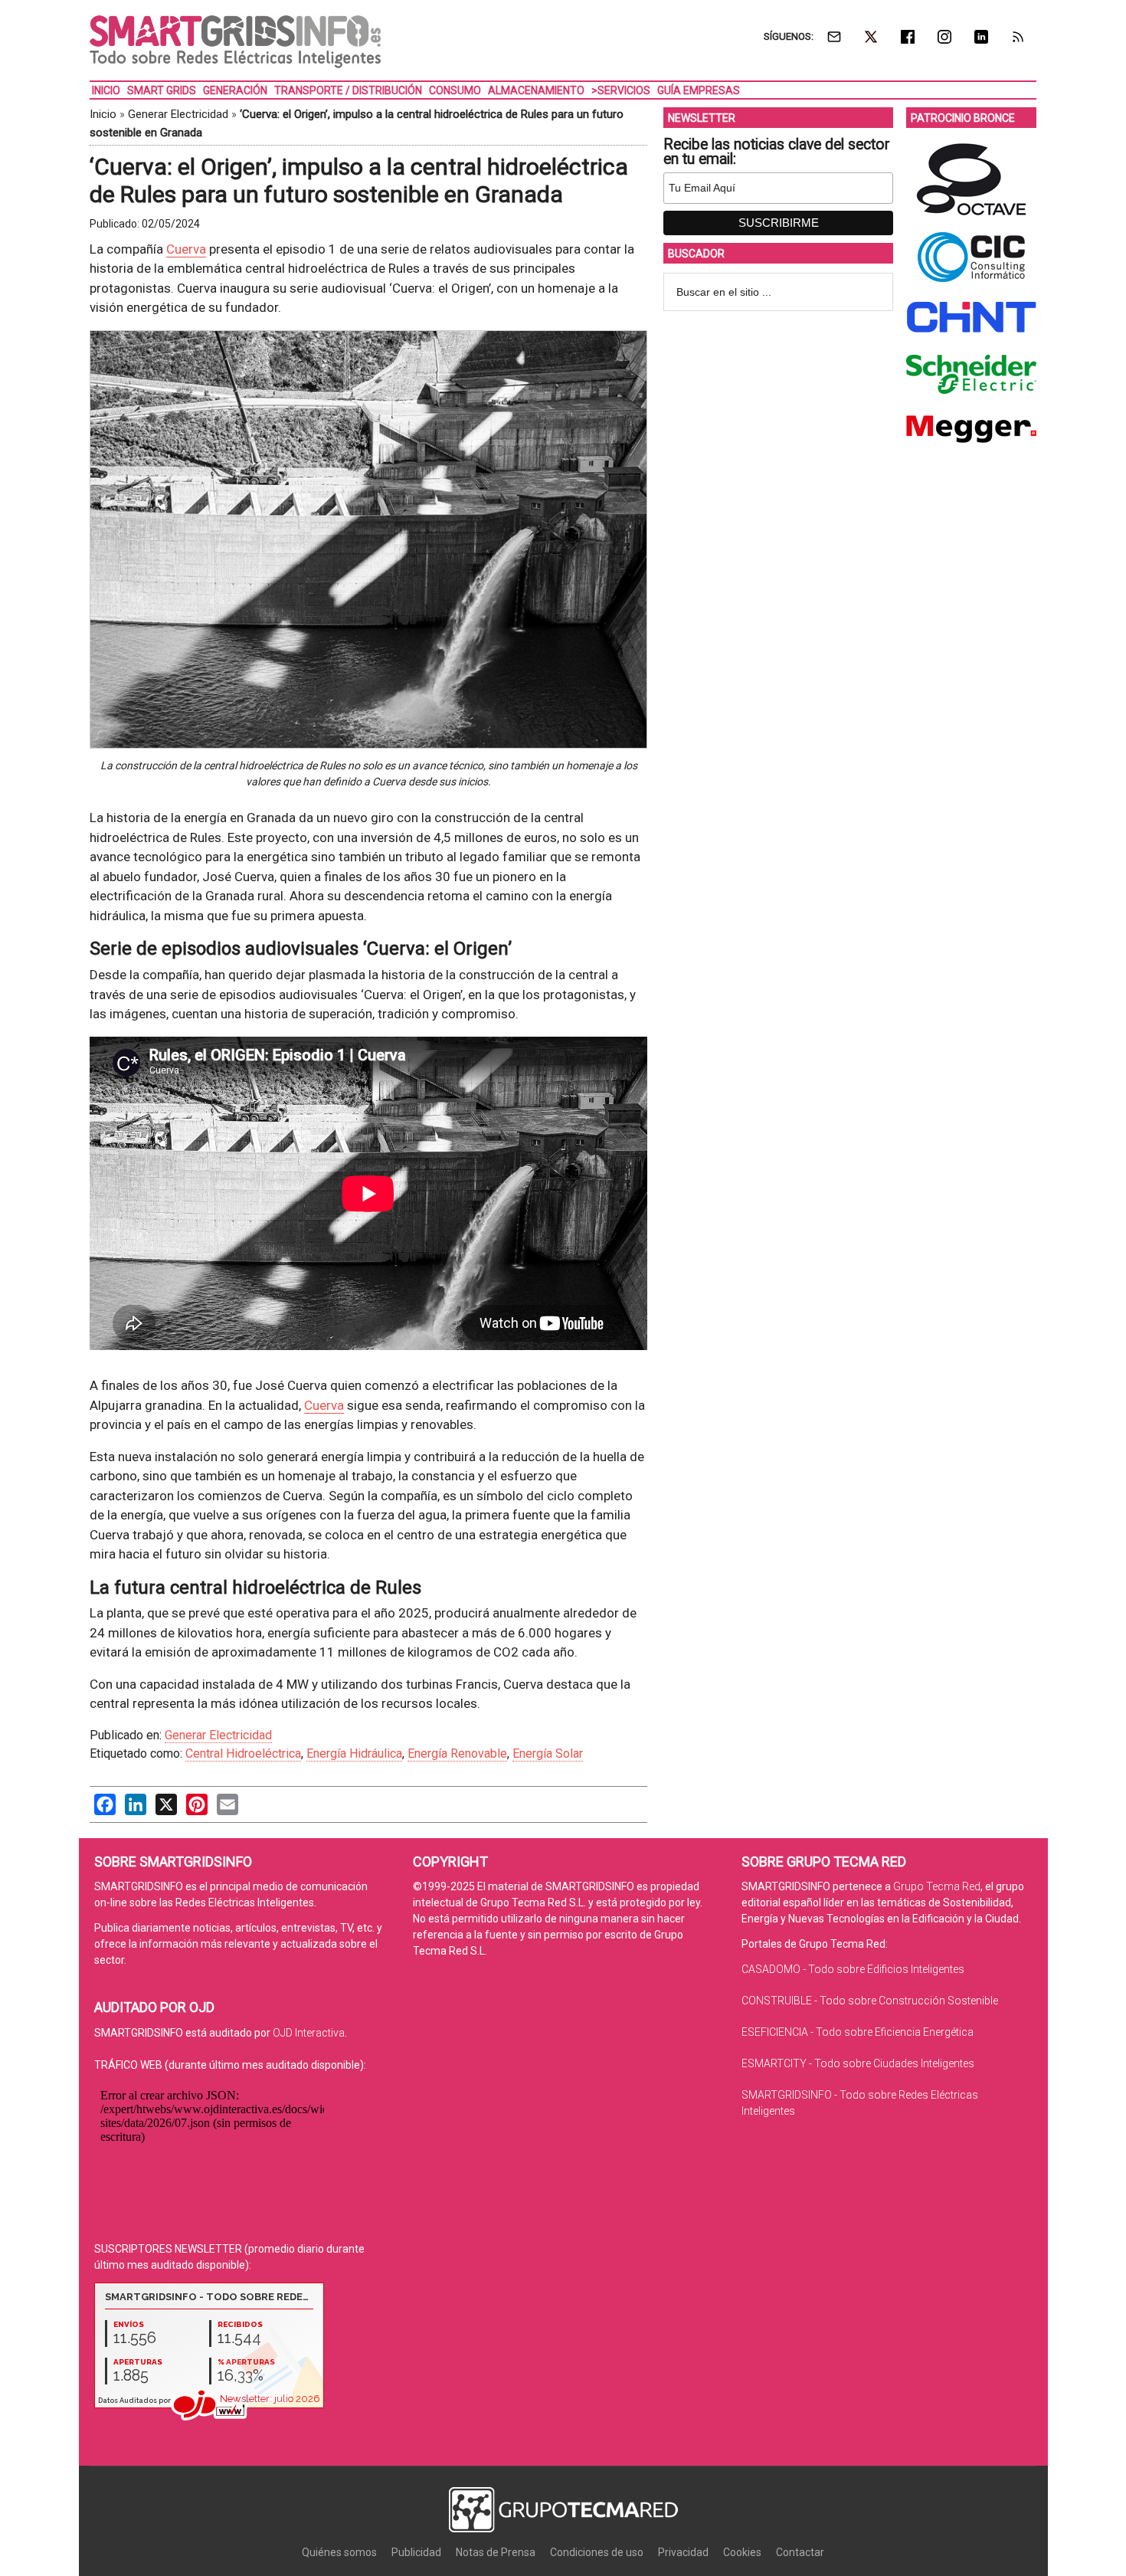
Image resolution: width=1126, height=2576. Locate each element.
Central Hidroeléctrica (243, 1753)
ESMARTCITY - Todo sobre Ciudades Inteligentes (858, 2063)
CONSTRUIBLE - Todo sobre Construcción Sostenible (870, 2001)
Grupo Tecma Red (937, 1886)
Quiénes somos (339, 2552)
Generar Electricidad (178, 114)
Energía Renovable (457, 1753)
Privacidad (683, 2552)
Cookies (742, 2552)
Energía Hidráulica (354, 1753)
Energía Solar (548, 1753)
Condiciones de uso (597, 2552)
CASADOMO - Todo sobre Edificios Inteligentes (853, 1969)
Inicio (103, 114)
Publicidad (416, 2552)
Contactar (800, 2552)
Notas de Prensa (496, 2552)
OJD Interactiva (309, 2033)
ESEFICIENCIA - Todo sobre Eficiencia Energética (858, 2032)
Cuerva (186, 249)
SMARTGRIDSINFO (235, 42)
